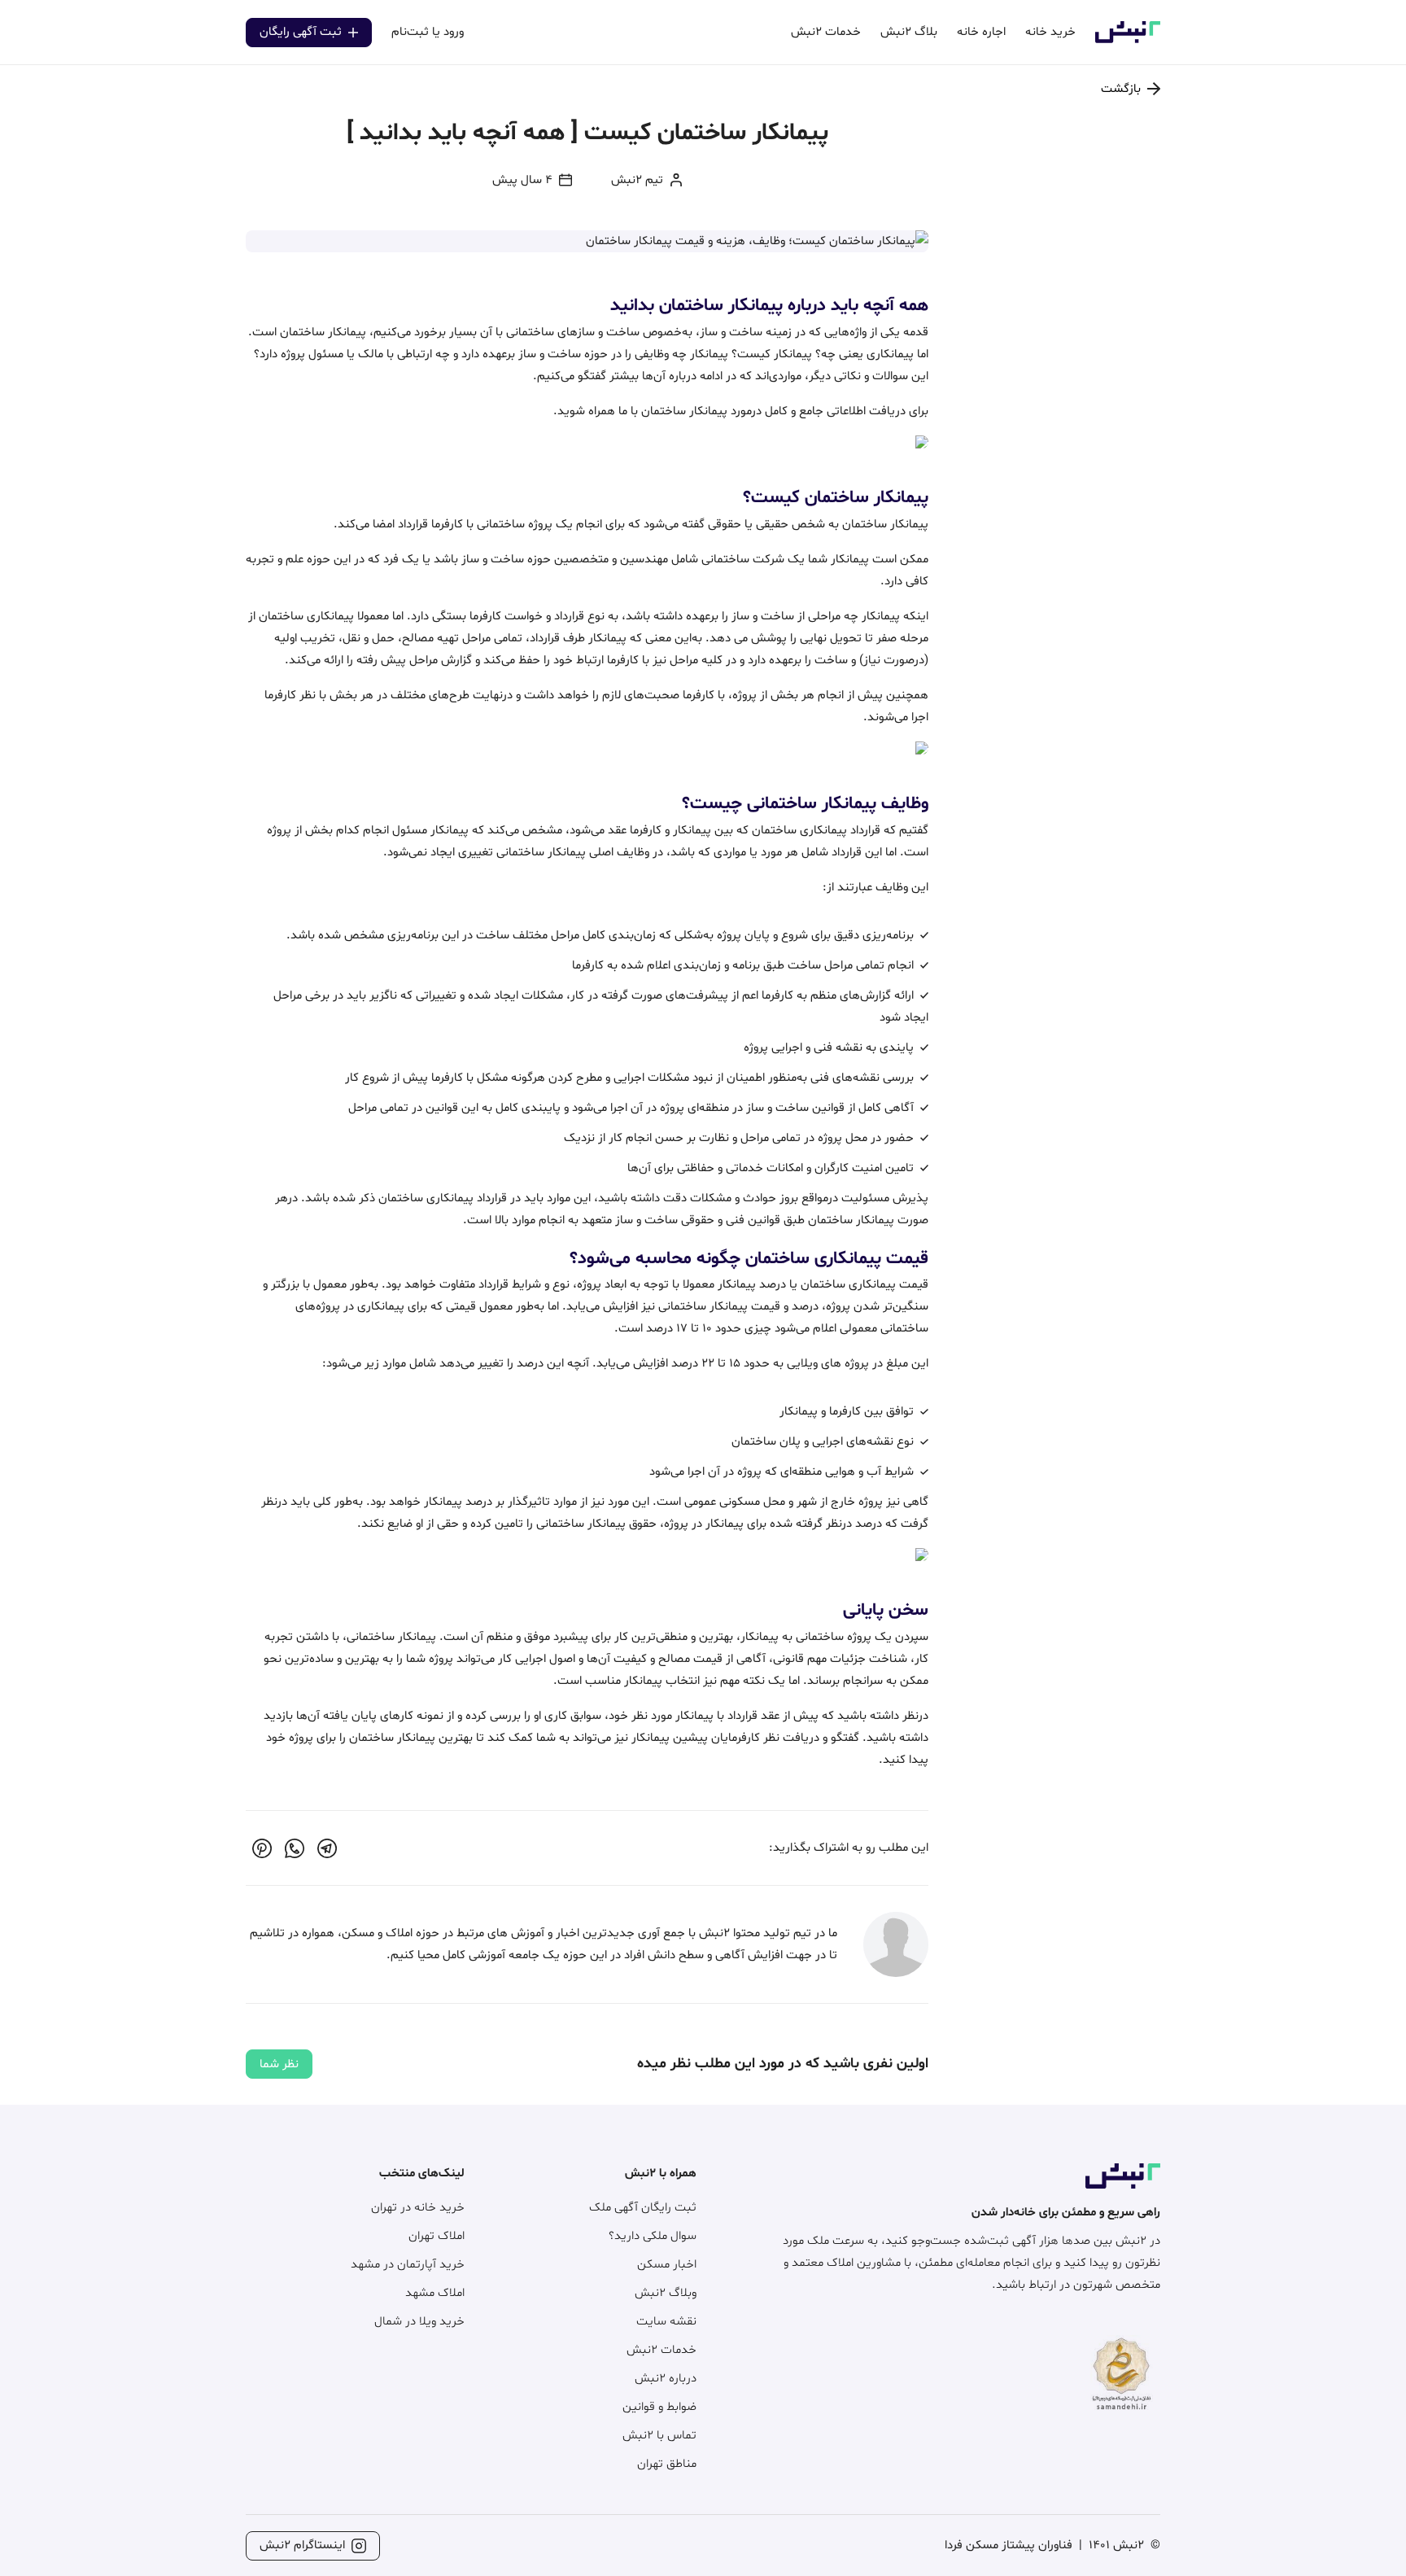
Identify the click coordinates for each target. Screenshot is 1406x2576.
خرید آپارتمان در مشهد (408, 2265)
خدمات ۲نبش (662, 2350)
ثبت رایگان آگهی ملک (643, 2208)
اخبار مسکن (667, 2265)
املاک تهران (437, 2236)
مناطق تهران (667, 2464)
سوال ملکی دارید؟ (653, 2236)
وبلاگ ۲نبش (666, 2293)
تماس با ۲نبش (659, 2436)
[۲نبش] (1128, 40)
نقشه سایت (666, 2322)
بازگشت (1121, 89)
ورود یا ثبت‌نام (428, 32)
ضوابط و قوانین (659, 2407)
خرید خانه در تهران (418, 2208)
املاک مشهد (435, 2293)
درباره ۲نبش (666, 2379)
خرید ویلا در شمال (419, 2322)
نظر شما (279, 2064)
